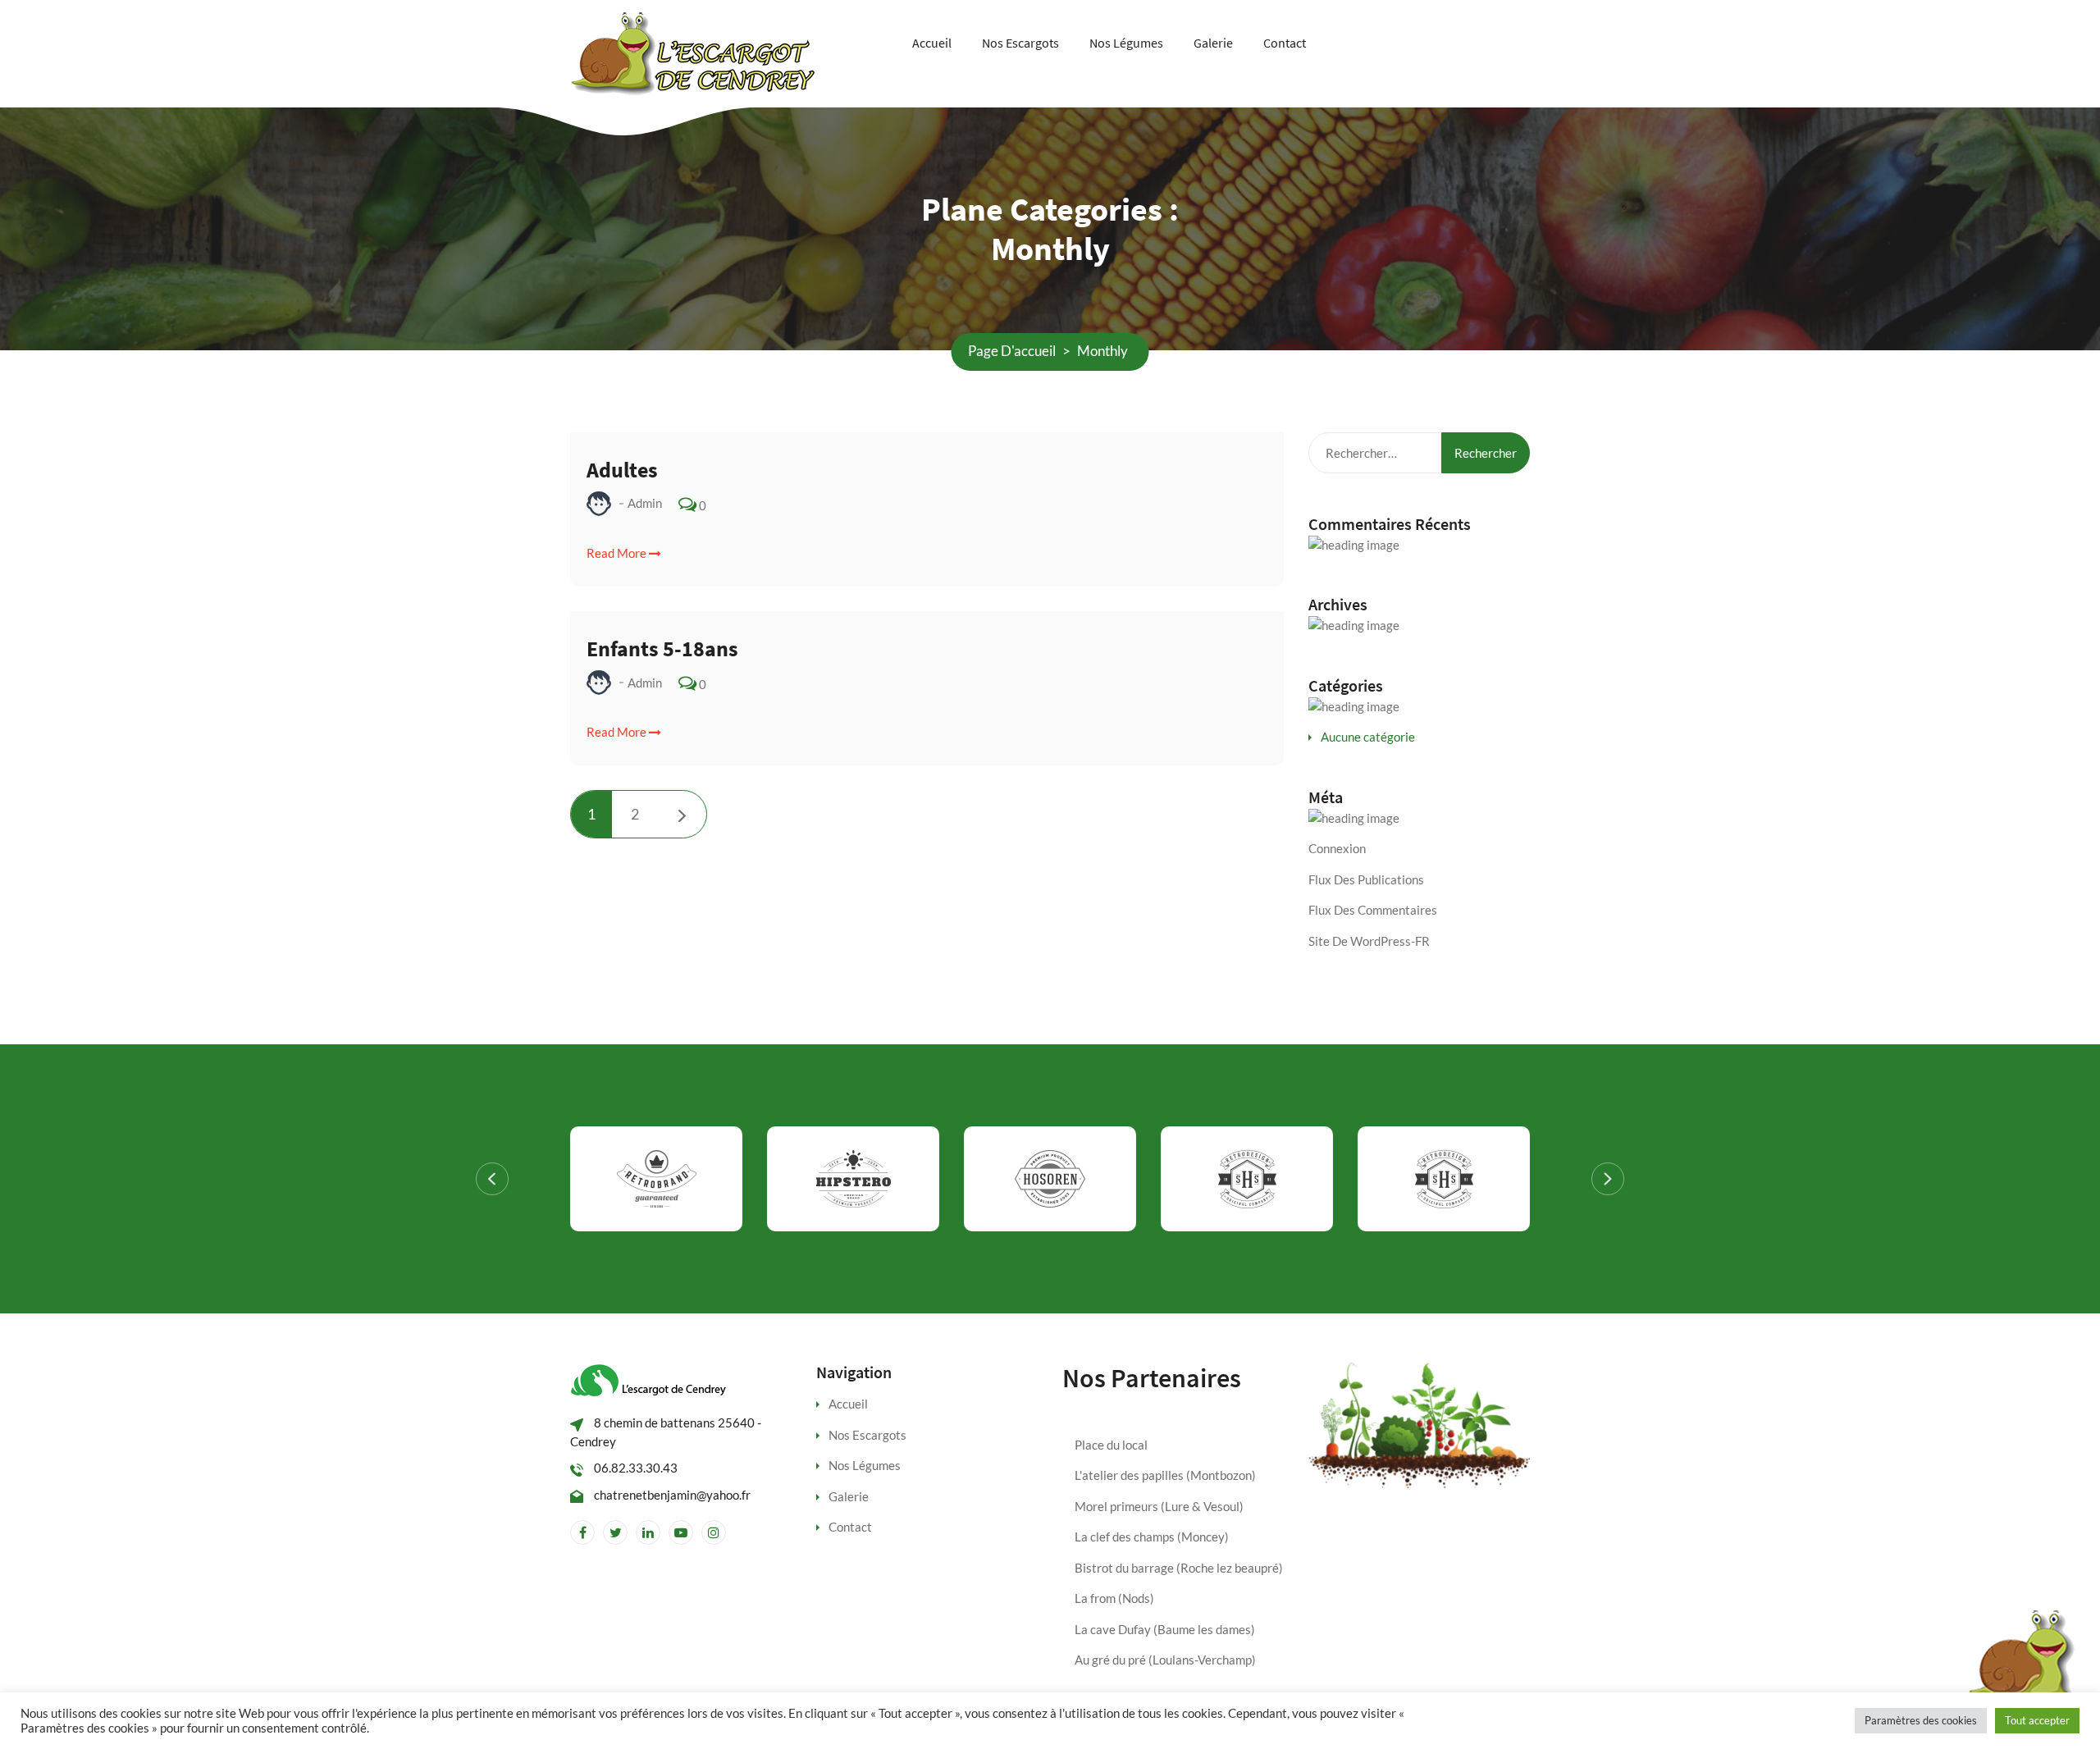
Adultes (622, 470)
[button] (492, 1179)
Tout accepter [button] (2037, 1720)
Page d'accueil (1012, 351)
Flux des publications (1366, 879)
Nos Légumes (1126, 43)
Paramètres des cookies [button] (1921, 1720)
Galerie (1213, 43)
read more (618, 553)
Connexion (1337, 848)
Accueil (932, 43)
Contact (1285, 43)
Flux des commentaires (1373, 910)
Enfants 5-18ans (662, 648)
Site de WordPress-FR (1369, 941)
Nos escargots (1020, 43)
